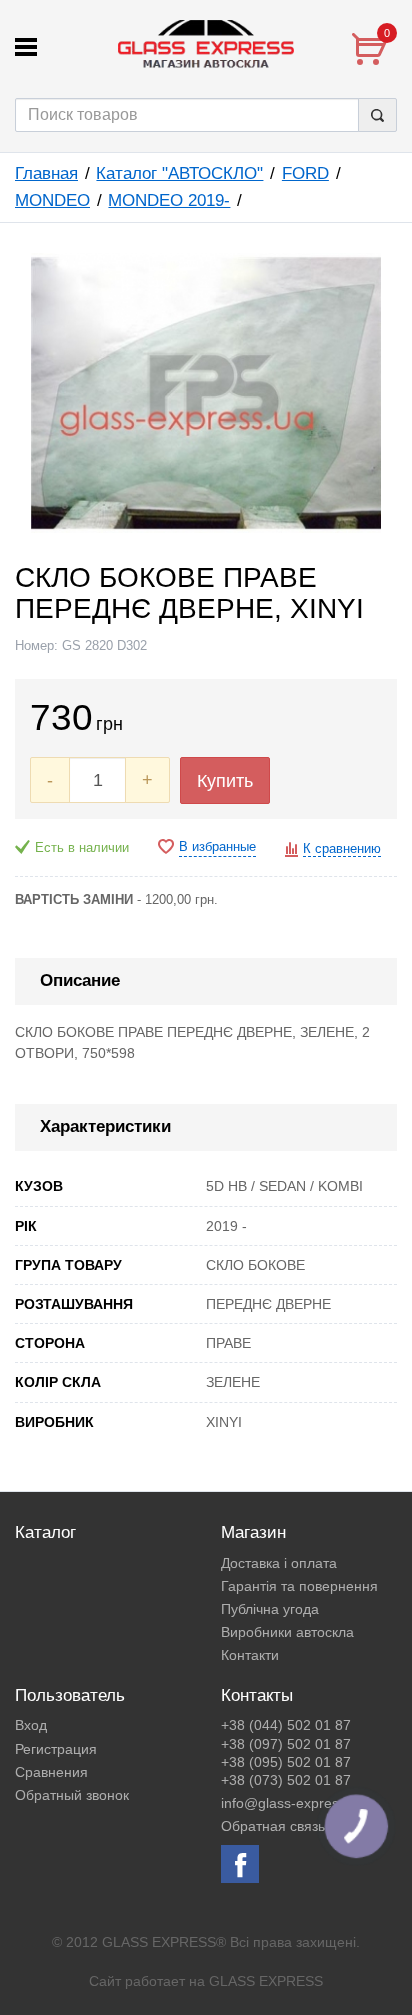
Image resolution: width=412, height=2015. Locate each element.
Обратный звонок (72, 1795)
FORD (305, 173)
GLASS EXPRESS (266, 1981)
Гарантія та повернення (299, 1586)
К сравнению (342, 849)
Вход (31, 1725)
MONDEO (52, 200)
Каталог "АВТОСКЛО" (179, 173)
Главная (46, 173)
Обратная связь (273, 1826)
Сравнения (51, 1772)
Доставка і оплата (279, 1563)
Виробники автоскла (287, 1632)
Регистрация (56, 1749)
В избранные (217, 847)
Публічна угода (270, 1609)
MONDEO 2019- (169, 200)
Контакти (250, 1655)
